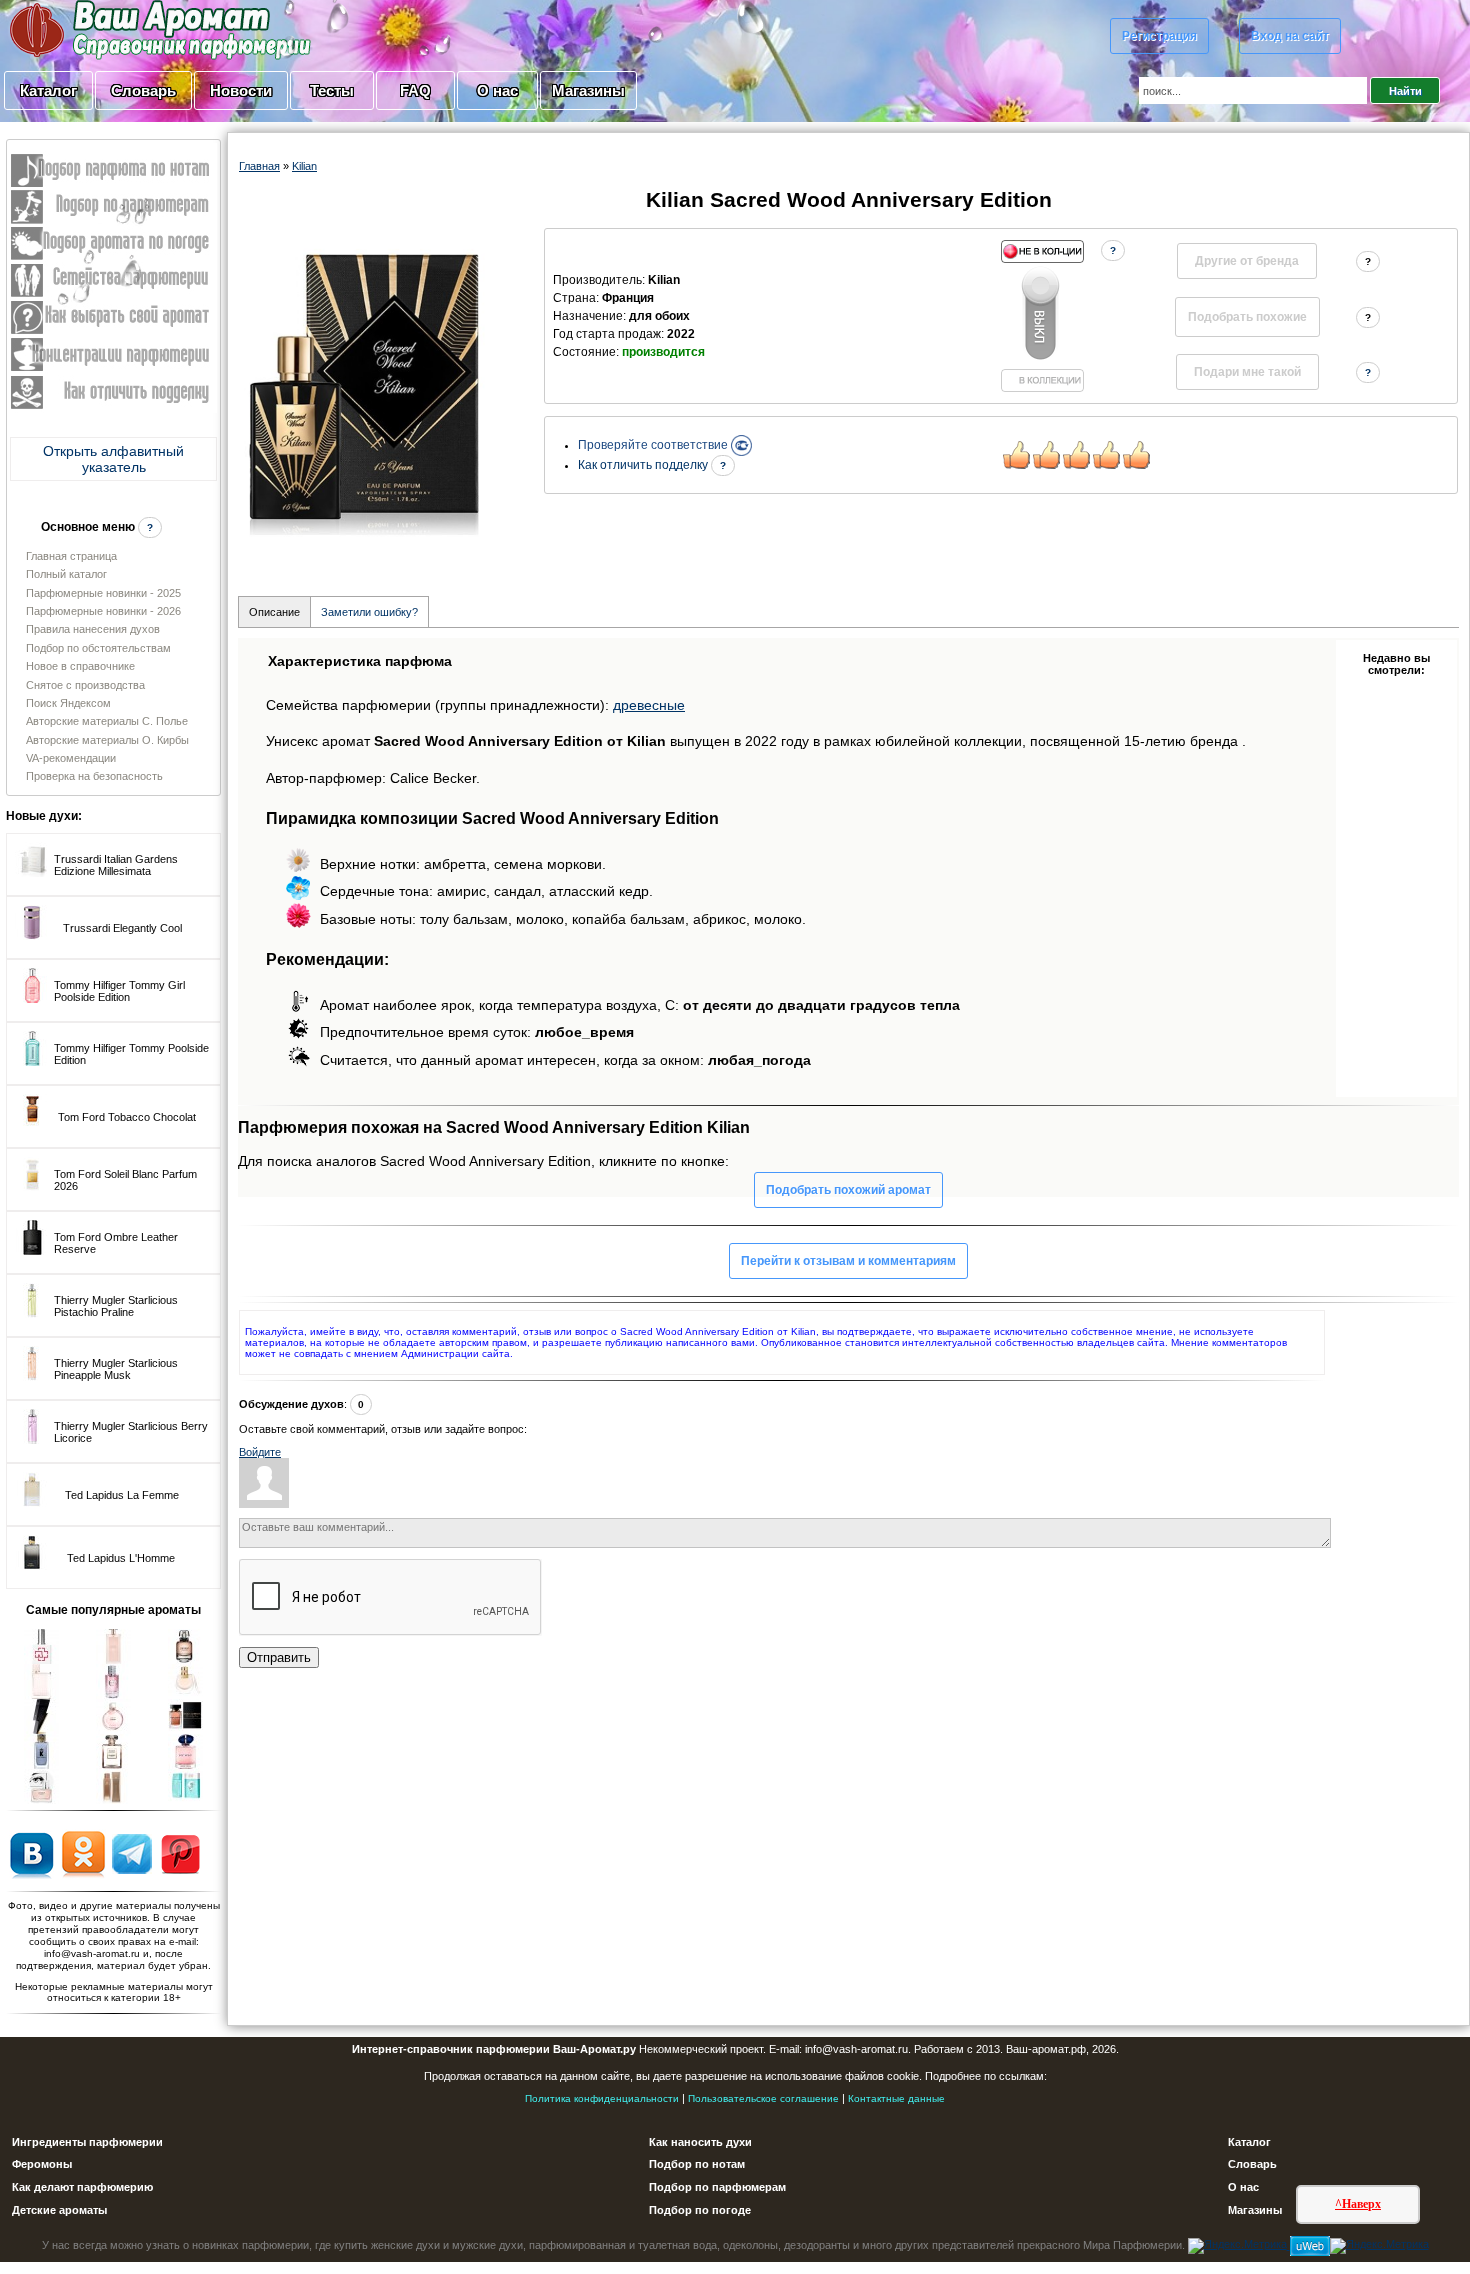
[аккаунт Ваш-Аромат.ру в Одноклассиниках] (83, 1853)
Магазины (588, 90)
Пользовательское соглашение (763, 2098)
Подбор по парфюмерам (717, 2187)
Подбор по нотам (697, 2164)
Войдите (260, 1452)
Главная (259, 166)
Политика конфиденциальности (602, 2098)
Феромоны (42, 2164)
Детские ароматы (59, 2210)
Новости (241, 90)
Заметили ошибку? (369, 612)
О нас (497, 90)
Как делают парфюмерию (82, 2187)
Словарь (143, 90)
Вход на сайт (1290, 36)
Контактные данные (896, 2098)
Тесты (332, 90)
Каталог (48, 90)
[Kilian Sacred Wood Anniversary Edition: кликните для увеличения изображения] (364, 394)
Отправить (279, 1657)
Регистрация (1159, 36)
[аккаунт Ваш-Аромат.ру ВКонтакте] (31, 1853)
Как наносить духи (700, 2142)
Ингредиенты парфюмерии (87, 2142)
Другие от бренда (1247, 261)
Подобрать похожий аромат (848, 1190)
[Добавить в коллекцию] (1042, 316)
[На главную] (110, 29)
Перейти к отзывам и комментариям (848, 1261)
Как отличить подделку (644, 465)
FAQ (415, 90)
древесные (649, 705)
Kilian (304, 166)
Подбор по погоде (700, 2210)
